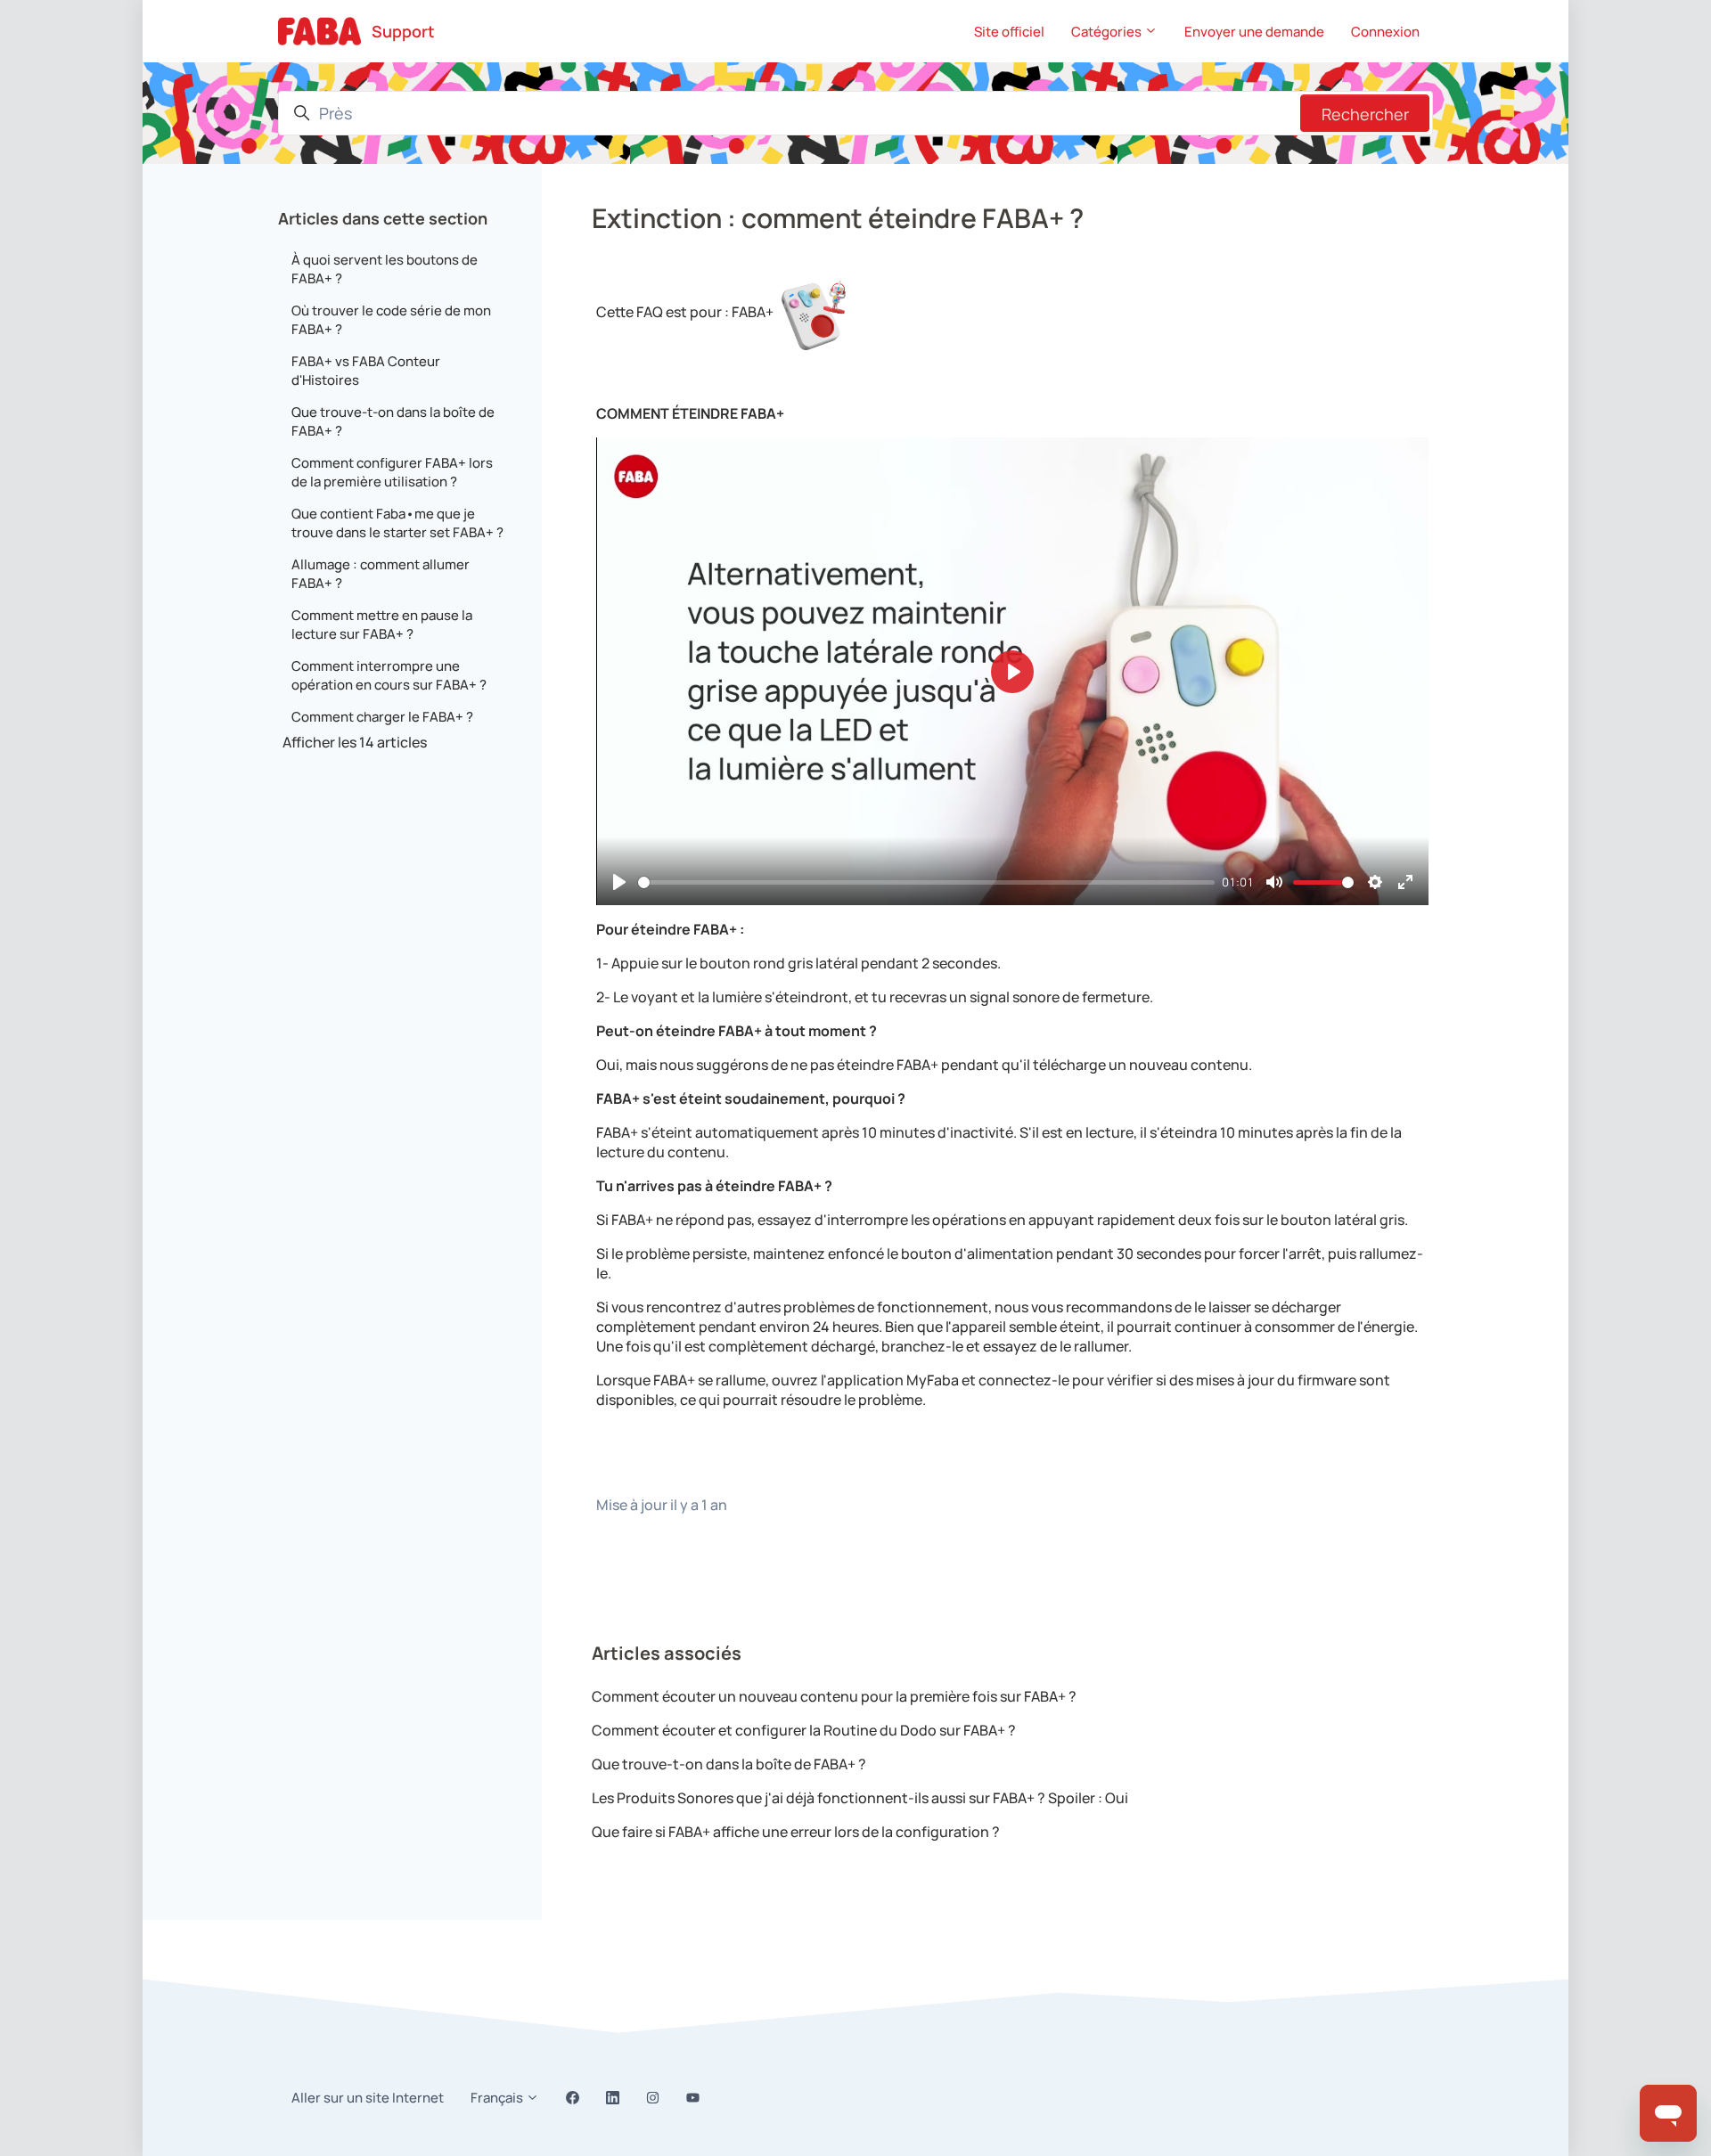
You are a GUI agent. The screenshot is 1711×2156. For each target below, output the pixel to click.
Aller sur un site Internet (368, 2098)
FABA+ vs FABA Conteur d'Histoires (366, 371)
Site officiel (1009, 32)
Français (498, 2098)
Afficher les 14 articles (355, 742)
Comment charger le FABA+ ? (382, 717)
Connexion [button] (1385, 32)
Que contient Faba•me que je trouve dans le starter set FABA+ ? (397, 523)
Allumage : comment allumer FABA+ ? (381, 574)
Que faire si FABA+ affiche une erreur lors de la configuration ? (796, 1832)
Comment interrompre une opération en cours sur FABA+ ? (389, 675)
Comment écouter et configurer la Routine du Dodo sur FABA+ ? (804, 1730)
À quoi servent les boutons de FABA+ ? (385, 269)
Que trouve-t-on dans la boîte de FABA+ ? (729, 1764)
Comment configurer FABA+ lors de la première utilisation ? (392, 472)
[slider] (926, 882)
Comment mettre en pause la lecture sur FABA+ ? (382, 625)
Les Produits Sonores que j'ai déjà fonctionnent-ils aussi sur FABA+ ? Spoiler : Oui (860, 1798)
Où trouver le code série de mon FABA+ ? (391, 320)
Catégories (1108, 32)
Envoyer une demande (1254, 32)
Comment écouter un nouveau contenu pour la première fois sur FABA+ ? (834, 1696)
